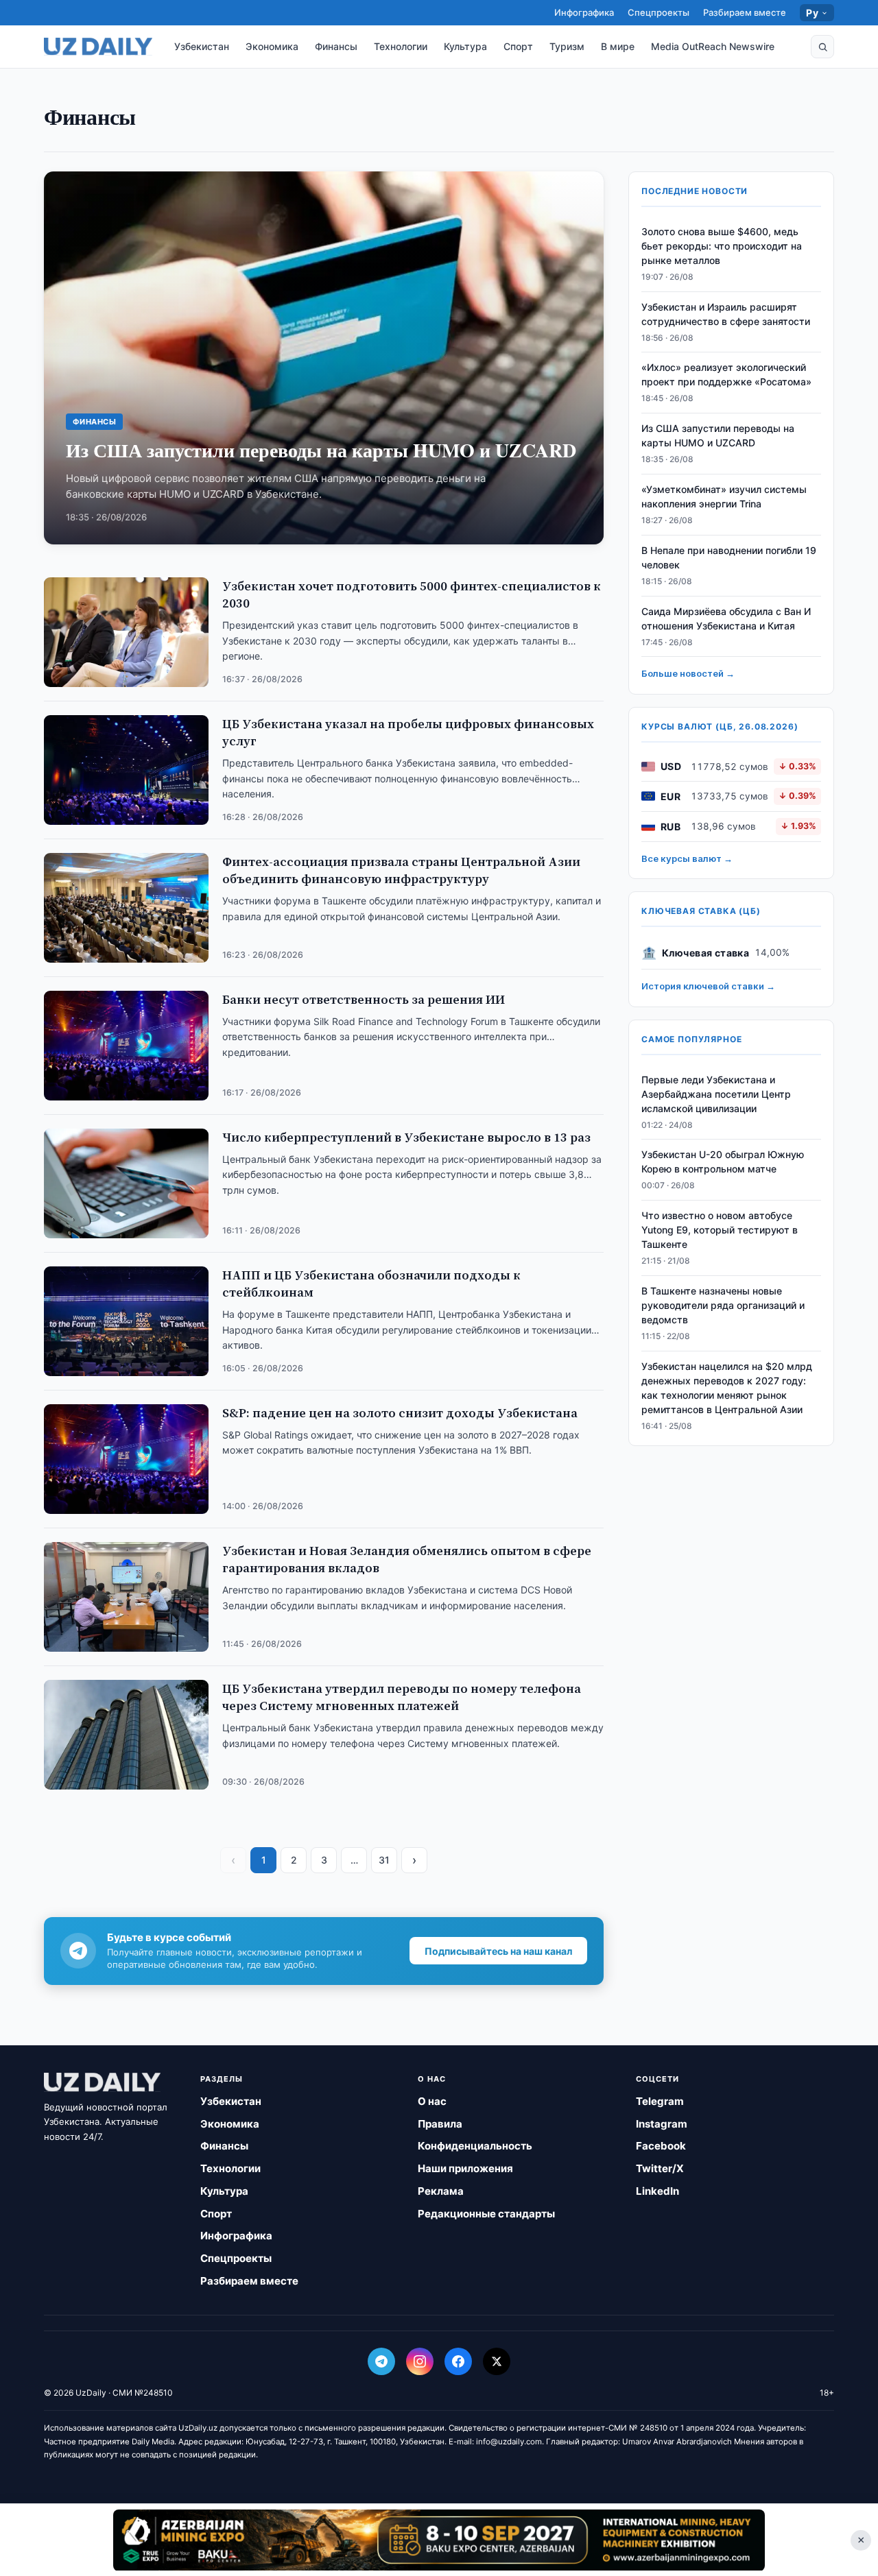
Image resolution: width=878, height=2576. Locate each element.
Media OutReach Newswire (713, 46)
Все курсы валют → (687, 858)
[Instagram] (420, 2361)
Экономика (272, 46)
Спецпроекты (658, 12)
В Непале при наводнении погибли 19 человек (729, 557)
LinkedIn (657, 2191)
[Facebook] (458, 2361)
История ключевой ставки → (708, 986)
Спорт (518, 46)
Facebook (661, 2146)
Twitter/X (660, 2168)
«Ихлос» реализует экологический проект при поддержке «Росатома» (726, 374)
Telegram (660, 2101)
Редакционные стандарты (486, 2214)
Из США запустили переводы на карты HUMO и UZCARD (718, 435)
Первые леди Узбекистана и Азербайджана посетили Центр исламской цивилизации (716, 1093)
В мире (618, 46)
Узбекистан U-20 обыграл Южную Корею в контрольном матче (723, 1161)
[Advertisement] (439, 2540)
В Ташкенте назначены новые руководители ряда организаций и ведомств (723, 1305)
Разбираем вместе (745, 12)
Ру (812, 13)
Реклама (441, 2191)
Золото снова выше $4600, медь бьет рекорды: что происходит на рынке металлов (722, 246)
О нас (432, 2101)
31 (384, 1860)
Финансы (336, 46)
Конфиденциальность (475, 2146)
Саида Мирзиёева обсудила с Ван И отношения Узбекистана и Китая (726, 618)
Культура (465, 46)
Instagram (662, 2124)
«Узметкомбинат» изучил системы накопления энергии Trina (724, 496)
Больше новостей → (688, 673)
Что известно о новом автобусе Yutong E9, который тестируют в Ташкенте (720, 1230)
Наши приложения (465, 2168)
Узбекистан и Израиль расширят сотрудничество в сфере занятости (726, 313)
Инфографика (584, 12)
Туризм (567, 46)
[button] (822, 47)
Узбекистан (202, 46)
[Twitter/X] (497, 2361)
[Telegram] (381, 2361)
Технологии (401, 46)
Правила (440, 2124)
